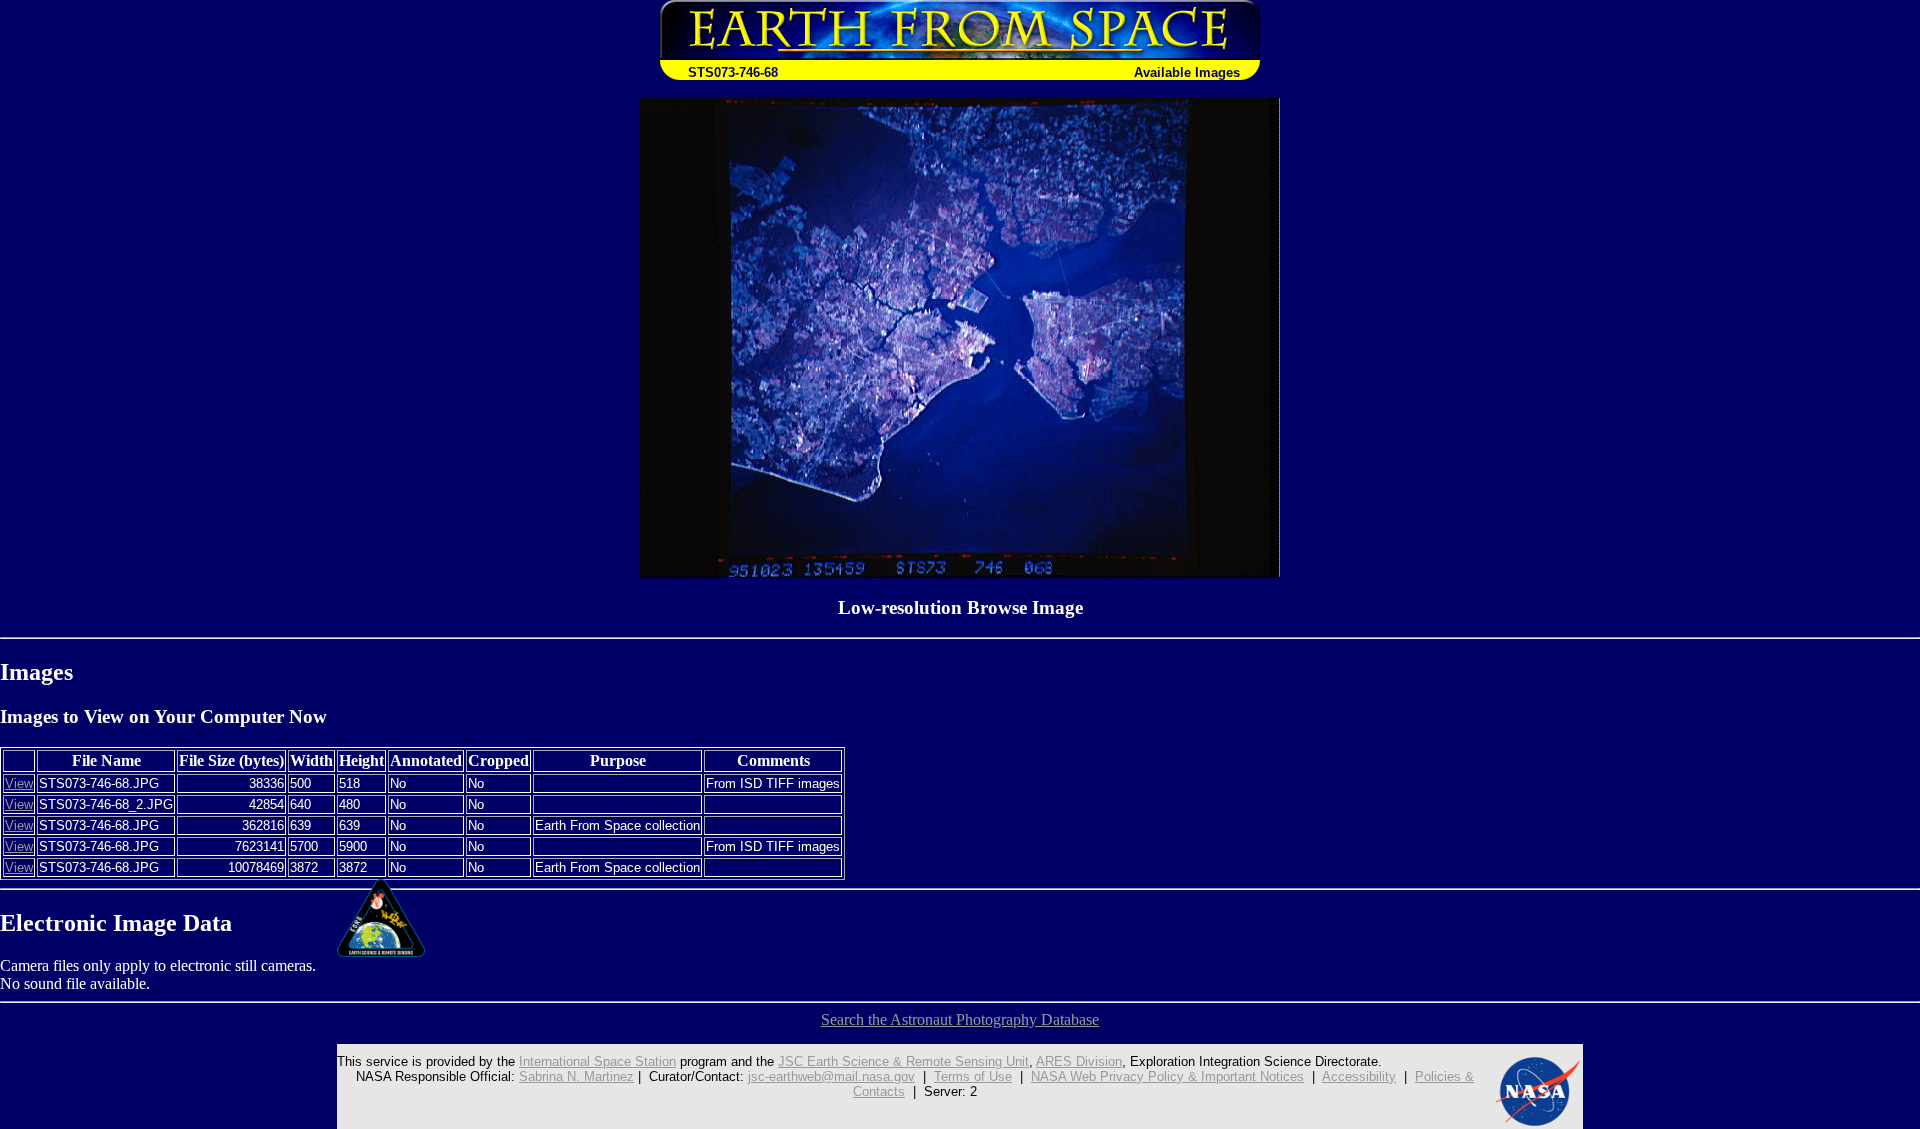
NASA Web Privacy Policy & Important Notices (1167, 1076)
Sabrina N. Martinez (576, 1076)
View (19, 783)
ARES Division (1079, 1061)
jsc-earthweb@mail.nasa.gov (831, 1076)
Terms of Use (973, 1076)
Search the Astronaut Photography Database (960, 1019)
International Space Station (597, 1061)
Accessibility (1359, 1076)
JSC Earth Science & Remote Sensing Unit (903, 1061)
